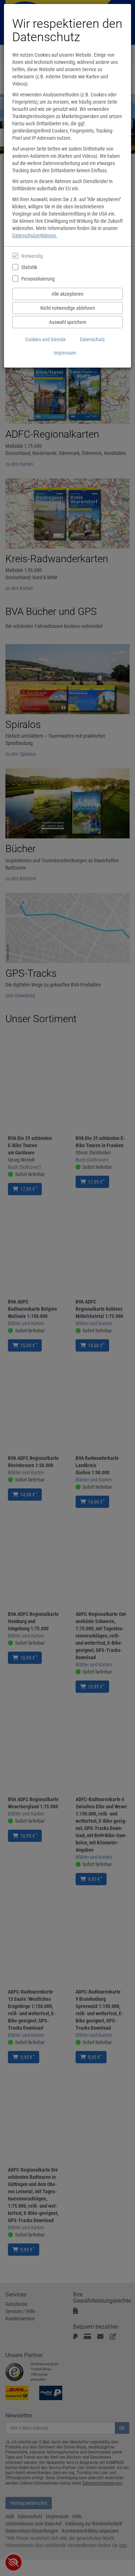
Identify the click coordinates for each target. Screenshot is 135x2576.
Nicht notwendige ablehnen (68, 308)
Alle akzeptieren (67, 294)
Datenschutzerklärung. (35, 235)
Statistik (29, 267)
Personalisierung (38, 279)
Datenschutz (92, 339)
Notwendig (32, 256)
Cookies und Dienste (46, 339)
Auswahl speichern (68, 322)
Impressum (65, 353)
